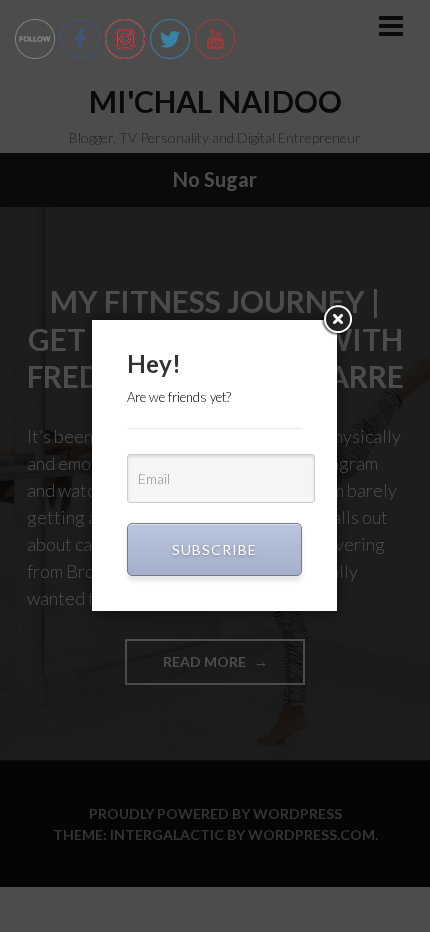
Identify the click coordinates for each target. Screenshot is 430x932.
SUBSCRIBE (214, 549)
